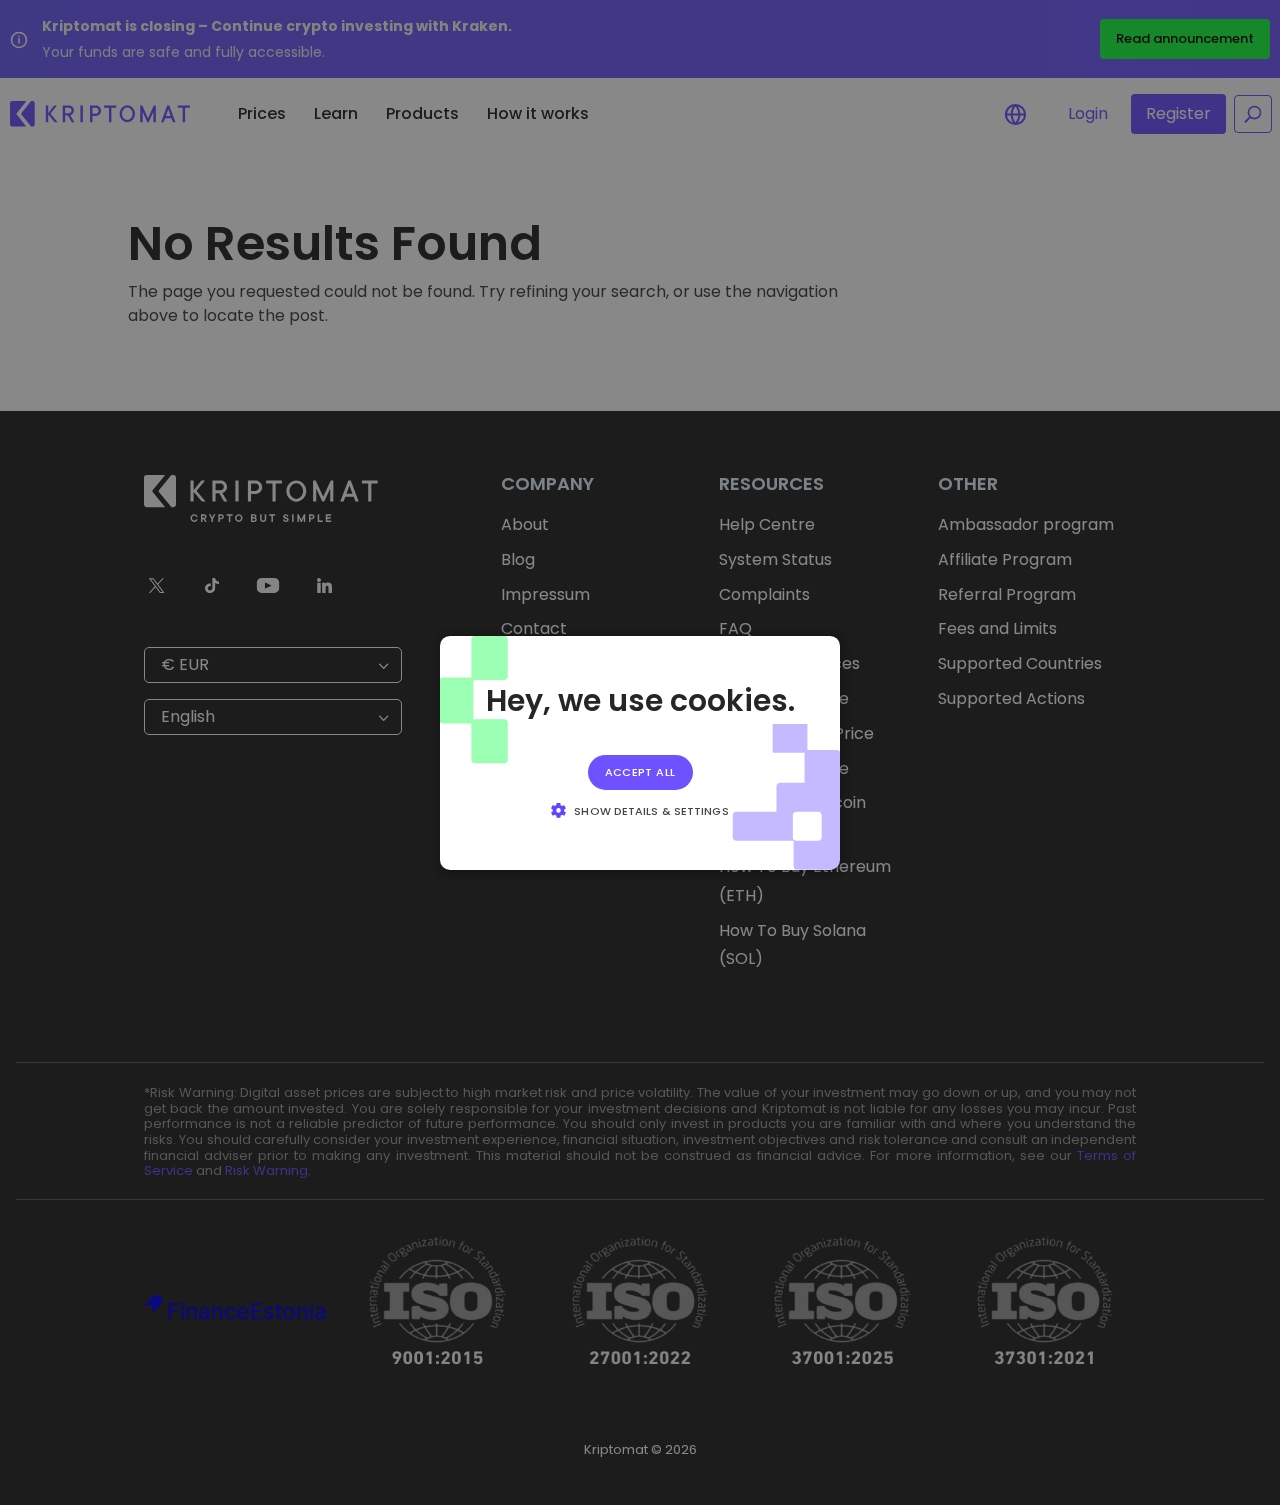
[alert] (640, 752)
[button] (639, 810)
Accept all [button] (640, 771)
